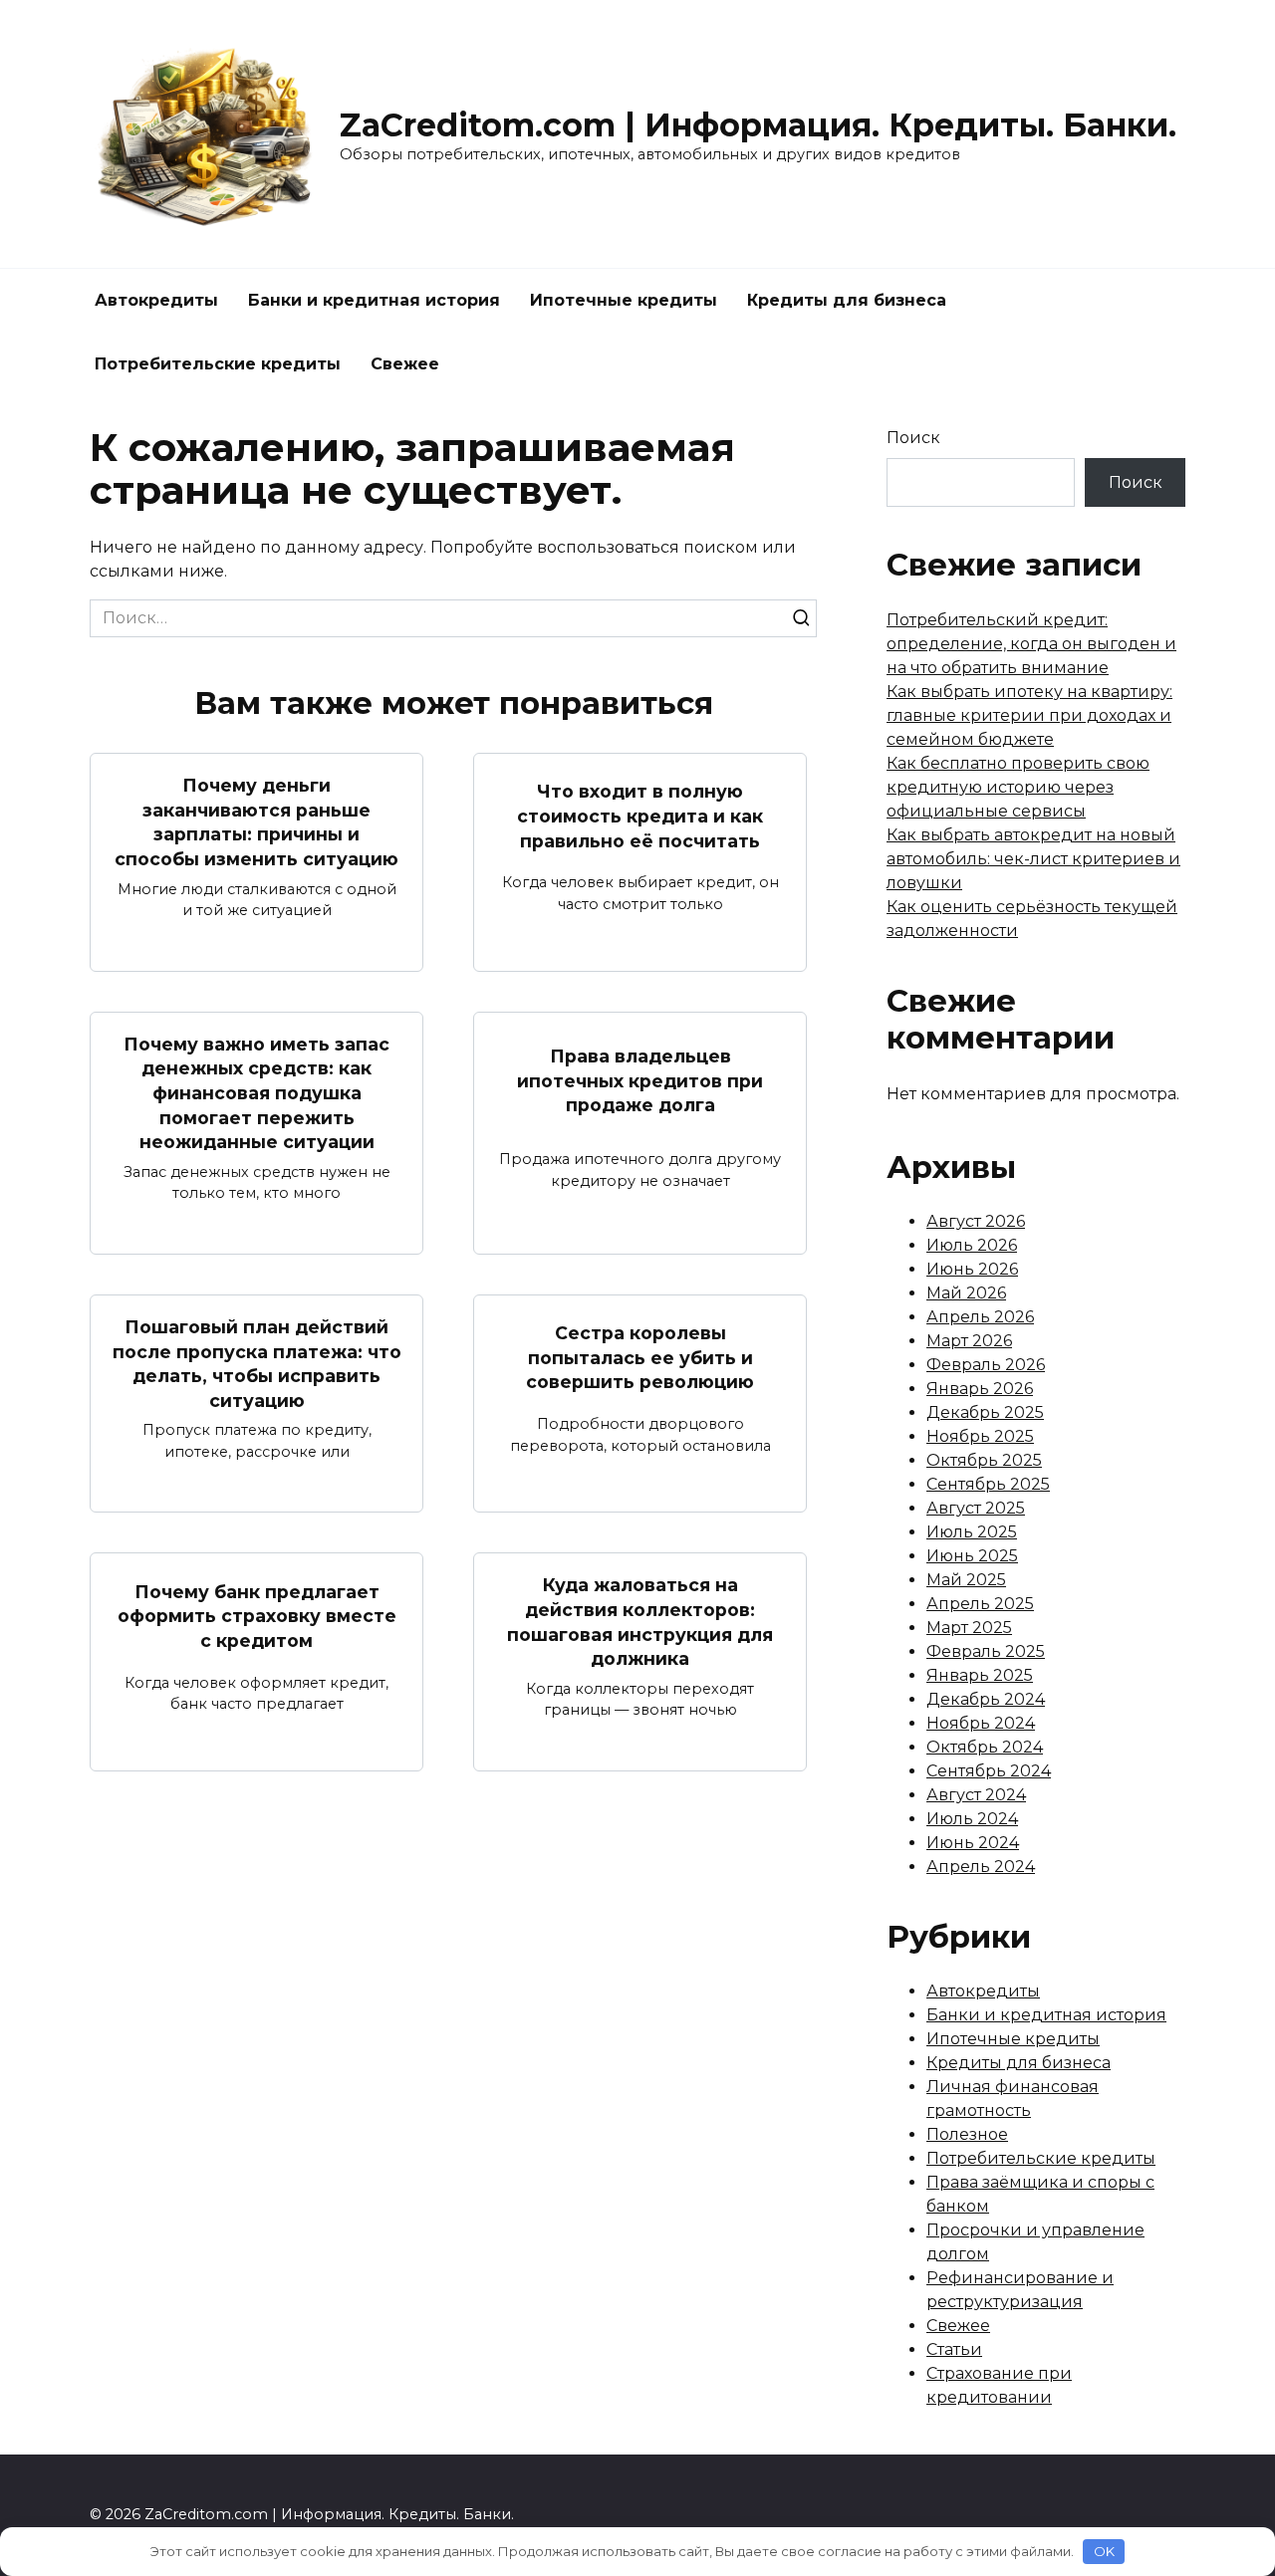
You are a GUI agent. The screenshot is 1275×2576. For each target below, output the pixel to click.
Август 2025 (976, 1508)
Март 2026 (969, 1341)
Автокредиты (156, 300)
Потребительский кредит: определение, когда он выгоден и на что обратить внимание (1031, 644)
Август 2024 (976, 1795)
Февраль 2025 (986, 1651)
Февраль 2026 (986, 1365)
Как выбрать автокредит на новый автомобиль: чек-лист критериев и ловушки (1033, 859)
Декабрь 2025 (985, 1412)
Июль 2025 (972, 1532)
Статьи (954, 2349)
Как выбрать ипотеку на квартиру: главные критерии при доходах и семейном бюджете (1029, 715)
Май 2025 (966, 1580)
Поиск (913, 438)
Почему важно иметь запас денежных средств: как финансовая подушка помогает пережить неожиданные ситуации (256, 1093)
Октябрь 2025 (984, 1460)
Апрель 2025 (980, 1604)
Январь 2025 (980, 1675)
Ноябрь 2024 (981, 1723)
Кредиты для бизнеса (847, 300)
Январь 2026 (980, 1389)
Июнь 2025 (972, 1556)
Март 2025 (969, 1628)
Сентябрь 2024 (989, 1771)
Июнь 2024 (973, 1843)
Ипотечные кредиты (624, 300)
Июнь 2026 (972, 1269)
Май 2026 (966, 1293)
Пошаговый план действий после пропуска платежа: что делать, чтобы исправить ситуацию (257, 1364)
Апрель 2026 (980, 1317)
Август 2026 (976, 1221)
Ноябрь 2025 (980, 1436)
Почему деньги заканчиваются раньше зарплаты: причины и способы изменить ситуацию (256, 822)
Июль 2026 (972, 1245)
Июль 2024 (972, 1819)
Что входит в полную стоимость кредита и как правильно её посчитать (640, 816)
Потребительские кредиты (218, 364)
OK (1104, 2551)
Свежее (405, 364)
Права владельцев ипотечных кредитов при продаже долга (640, 1080)
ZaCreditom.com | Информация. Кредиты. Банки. (758, 125)
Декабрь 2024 (986, 1699)
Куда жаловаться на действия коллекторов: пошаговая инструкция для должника (640, 1622)
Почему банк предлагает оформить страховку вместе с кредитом (257, 1615)
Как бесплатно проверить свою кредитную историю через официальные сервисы (1018, 787)
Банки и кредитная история (374, 300)
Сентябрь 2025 (988, 1484)
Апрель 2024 (981, 1867)
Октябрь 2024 (985, 1747)
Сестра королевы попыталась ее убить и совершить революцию (640, 1357)
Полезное (967, 2134)
